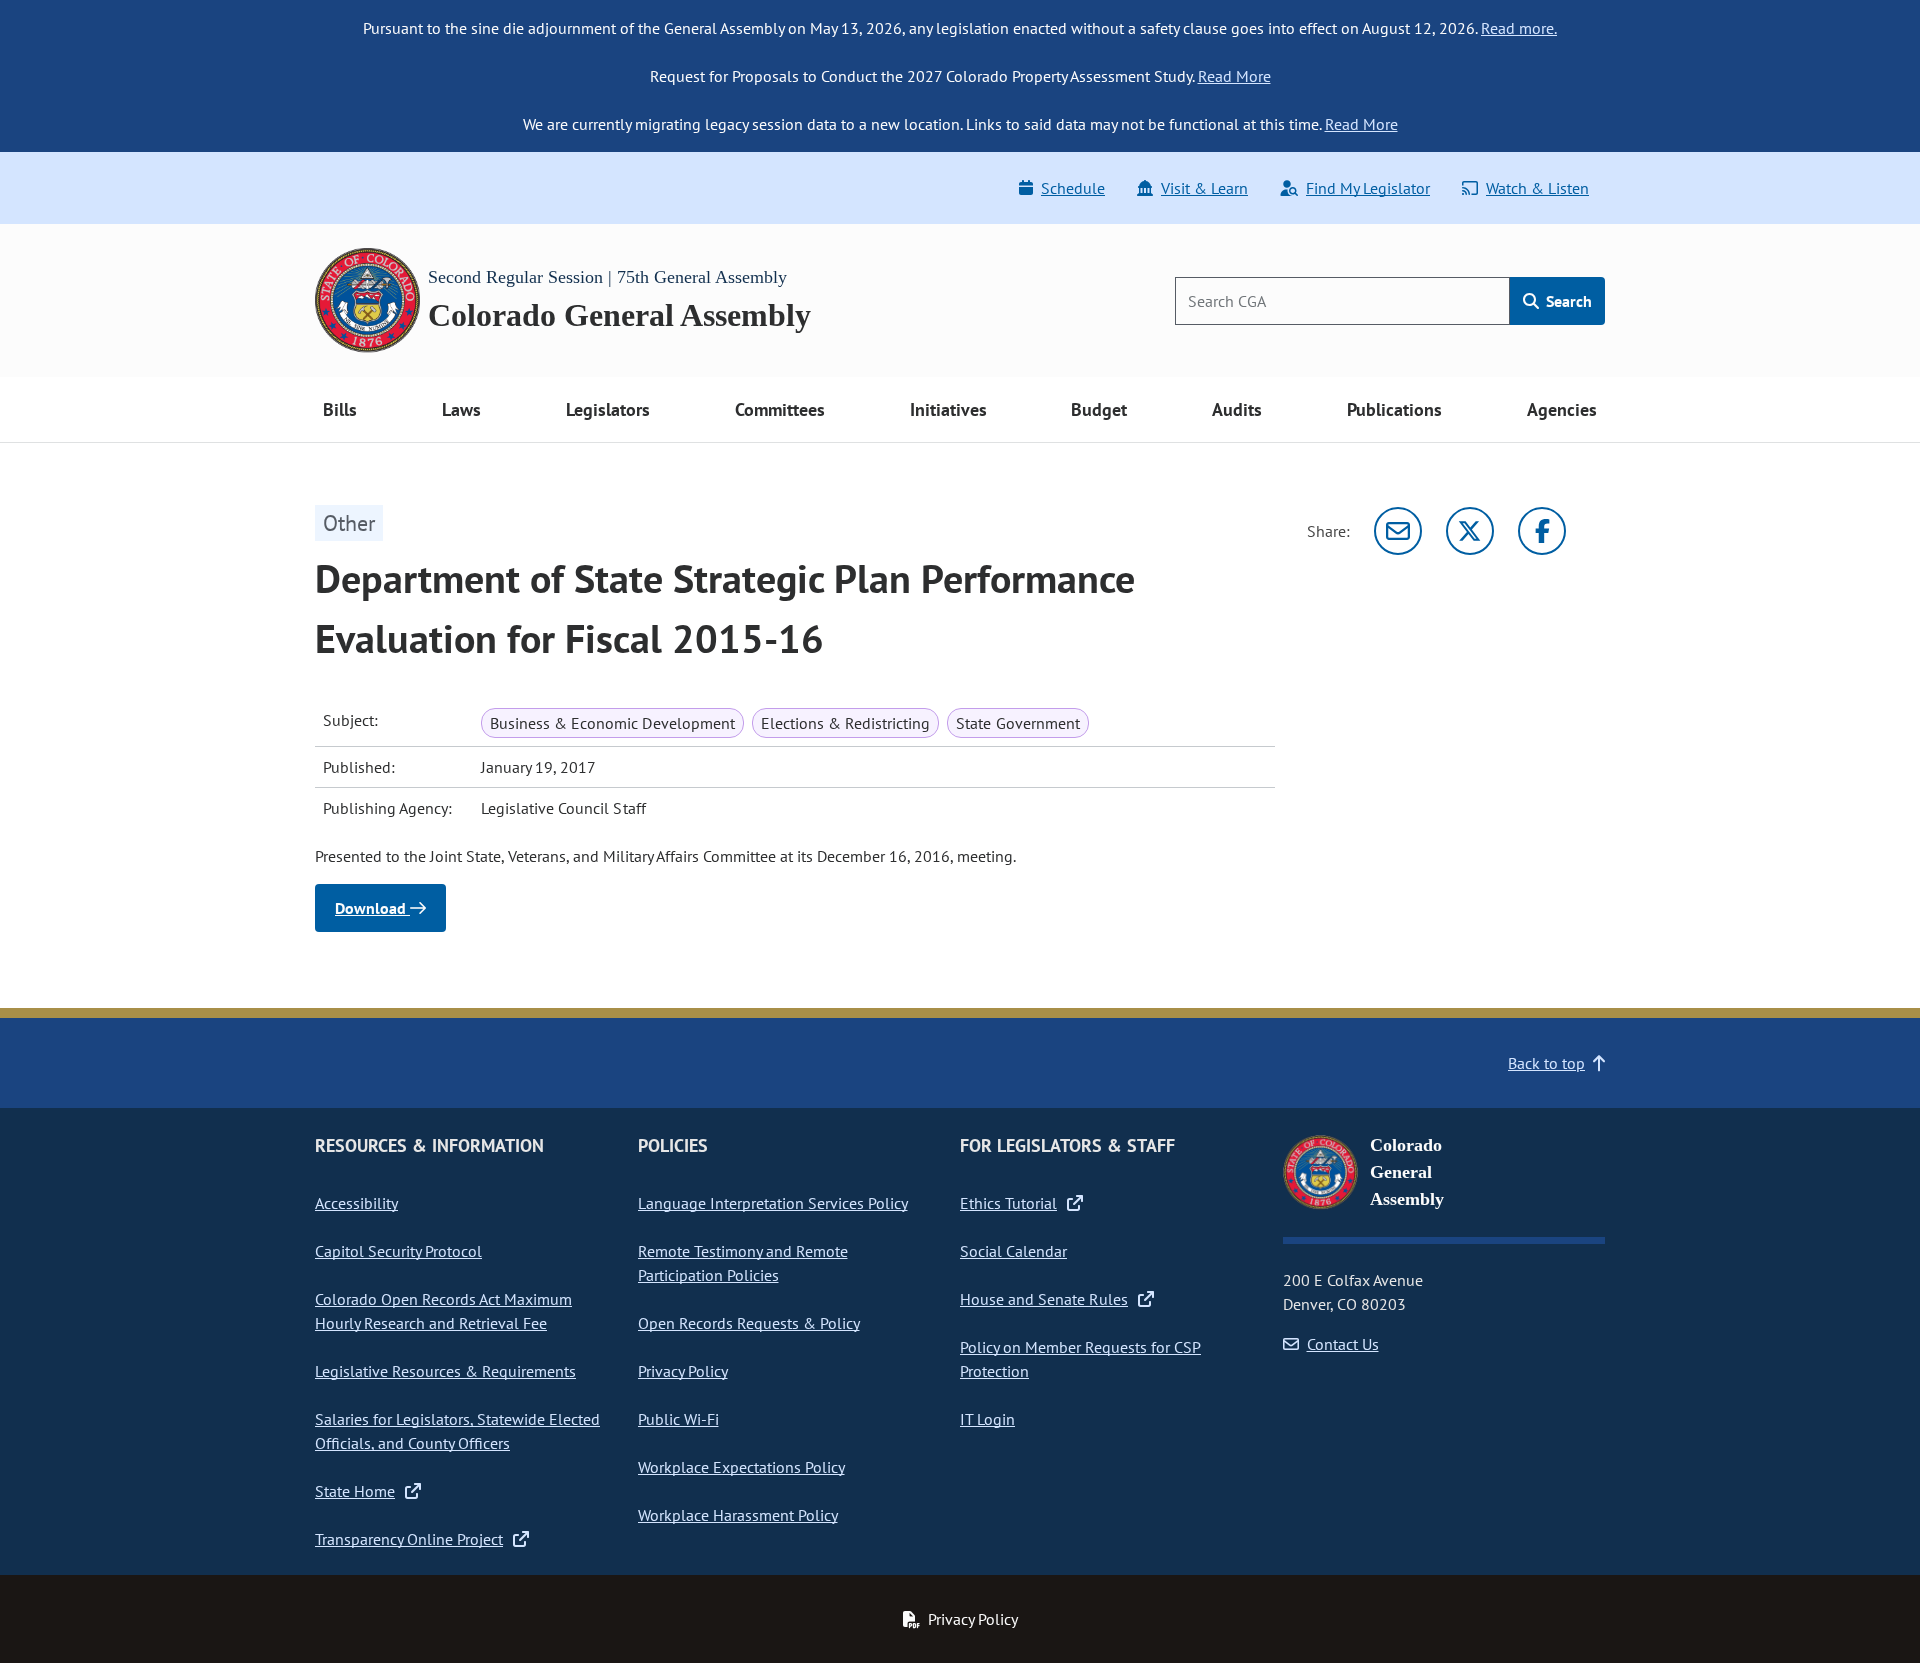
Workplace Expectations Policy (741, 1467)
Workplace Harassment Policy (738, 1515)
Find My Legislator (1368, 188)
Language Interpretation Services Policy (773, 1203)
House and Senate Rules (1044, 1299)
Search (1567, 301)
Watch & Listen (1537, 188)
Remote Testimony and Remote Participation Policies (743, 1263)
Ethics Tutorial (1008, 1203)
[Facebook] (1542, 531)
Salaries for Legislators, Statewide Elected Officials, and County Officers (457, 1431)
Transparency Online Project (409, 1539)
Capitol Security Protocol (398, 1251)
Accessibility (356, 1203)
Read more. (1519, 28)
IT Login (987, 1419)
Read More (1234, 76)
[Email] (1398, 531)
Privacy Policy (683, 1371)
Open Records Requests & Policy (749, 1323)
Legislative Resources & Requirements (445, 1371)
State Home (355, 1491)
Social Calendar (1013, 1251)
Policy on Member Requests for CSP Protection (1080, 1359)
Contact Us (1343, 1344)
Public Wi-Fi (678, 1419)
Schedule (1073, 188)
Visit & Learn (1204, 188)
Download (372, 908)
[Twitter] (1470, 531)
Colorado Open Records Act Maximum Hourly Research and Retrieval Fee (443, 1311)
